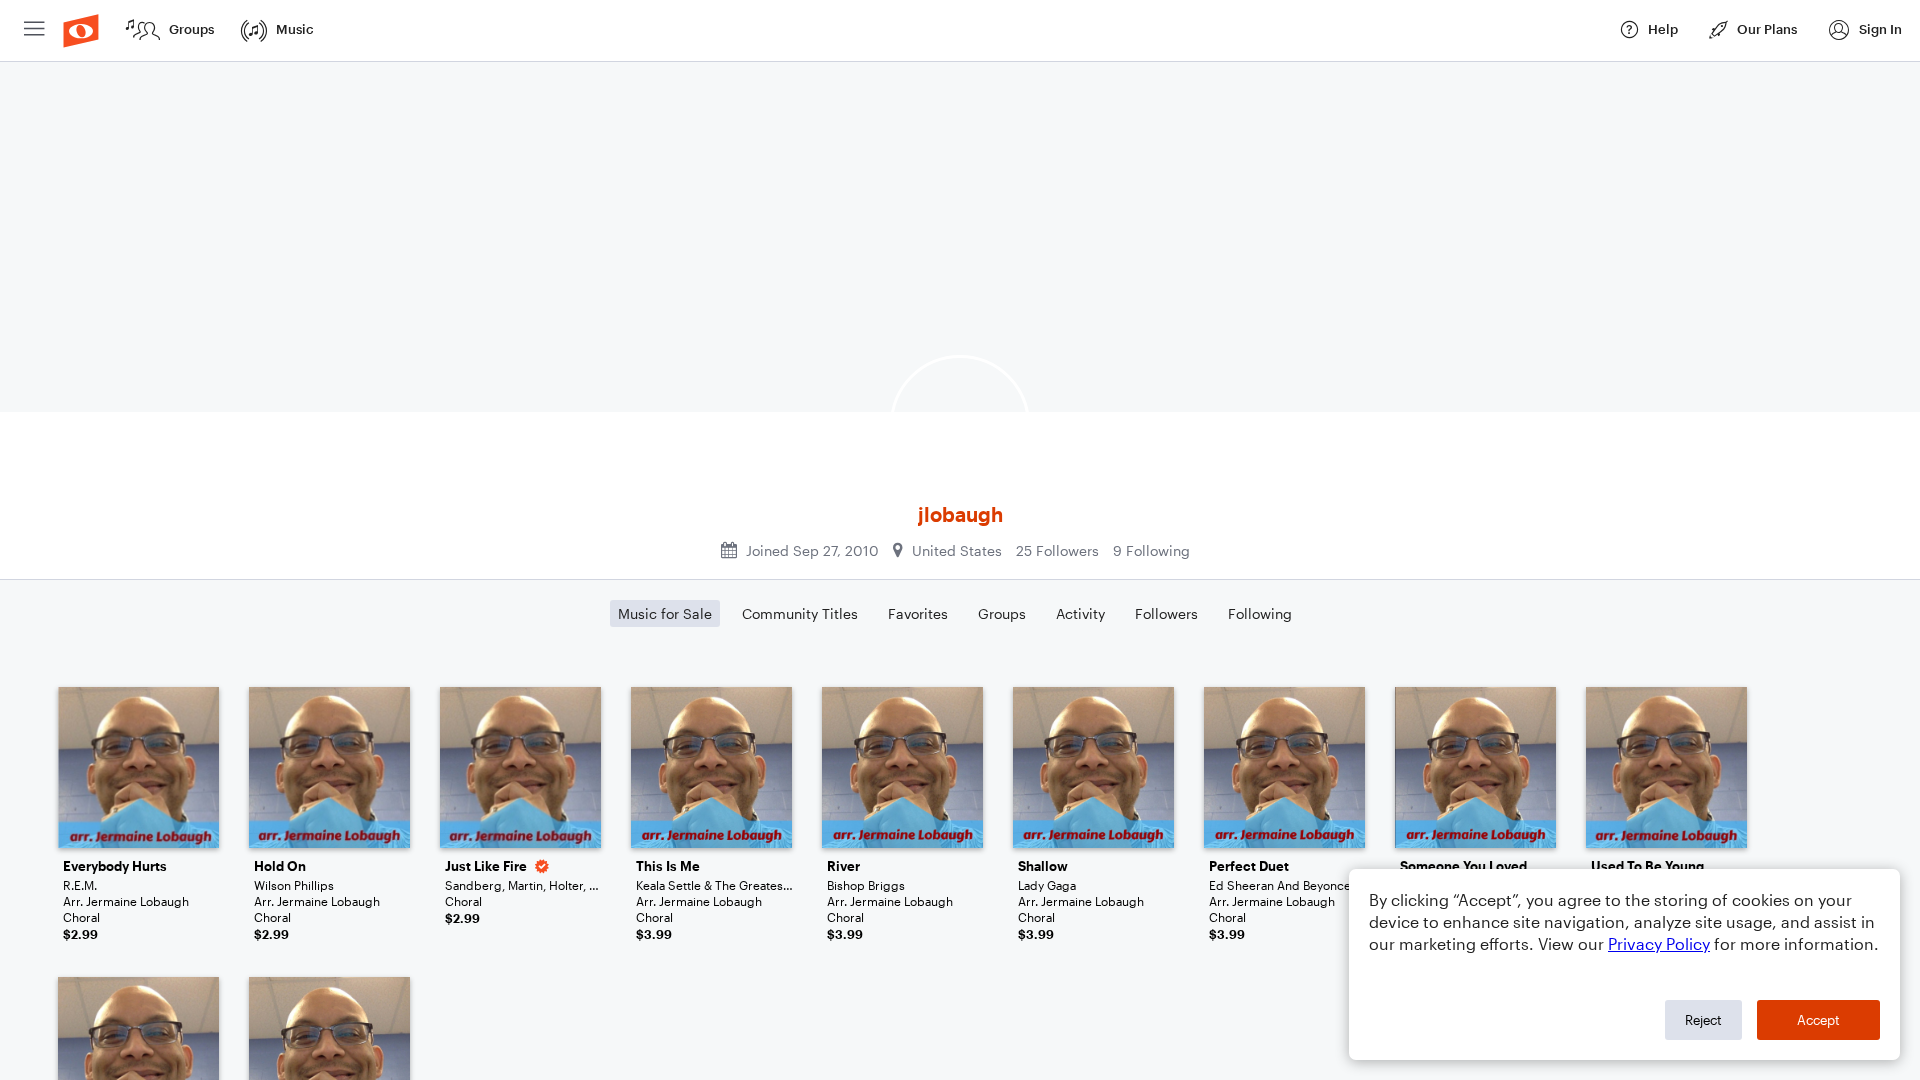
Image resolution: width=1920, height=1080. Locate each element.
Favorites (918, 613)
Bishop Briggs (866, 885)
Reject (1703, 1020)
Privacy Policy (1659, 943)
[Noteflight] (81, 30)
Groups (1002, 613)
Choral (81, 917)
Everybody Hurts (115, 866)
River (843, 866)
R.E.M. (80, 885)
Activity (1080, 613)
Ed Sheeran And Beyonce (1280, 885)
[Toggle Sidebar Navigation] (34, 30)
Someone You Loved (1463, 866)
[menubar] (960, 31)
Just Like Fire (486, 866)
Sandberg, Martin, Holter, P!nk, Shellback (525, 885)
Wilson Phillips (294, 885)
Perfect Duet (1249, 866)
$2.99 (80, 934)
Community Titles (800, 613)
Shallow (1043, 866)
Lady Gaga (1047, 885)
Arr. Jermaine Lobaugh (126, 901)
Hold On (280, 866)
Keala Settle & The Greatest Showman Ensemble (716, 885)
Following (1260, 613)
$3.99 (654, 934)
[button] (1864, 30)
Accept (1818, 1020)
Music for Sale (665, 613)
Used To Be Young (1647, 866)
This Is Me (668, 866)
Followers (1166, 613)
